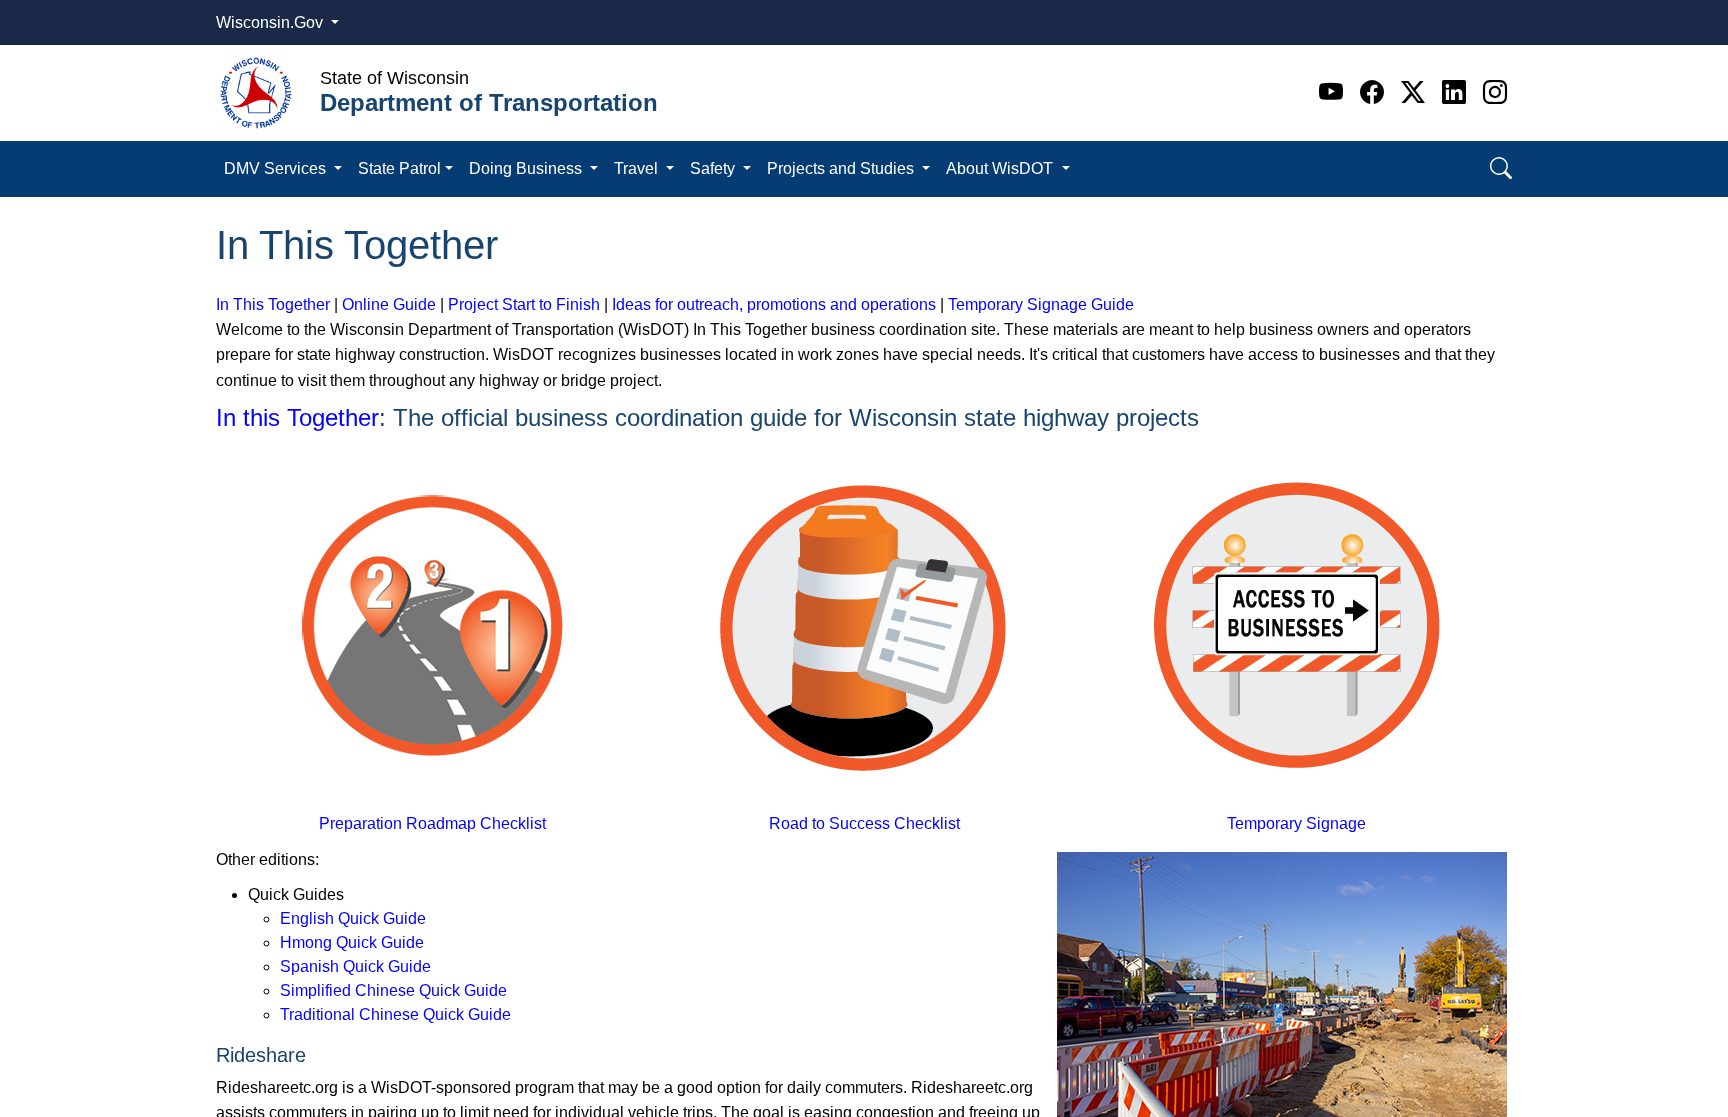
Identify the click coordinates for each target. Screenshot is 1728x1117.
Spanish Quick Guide (355, 966)
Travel (638, 168)
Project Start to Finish (524, 304)
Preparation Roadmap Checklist (432, 823)
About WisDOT (1001, 168)
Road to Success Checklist (864, 823)
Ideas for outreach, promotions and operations (774, 304)
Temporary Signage (1296, 823)
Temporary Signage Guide (1041, 304)
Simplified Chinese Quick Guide (393, 990)
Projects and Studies (842, 168)
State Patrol (399, 168)
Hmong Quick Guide (352, 942)
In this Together (297, 417)
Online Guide (389, 304)
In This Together (273, 304)
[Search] (1501, 168)
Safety (714, 168)
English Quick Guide (353, 918)
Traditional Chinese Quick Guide (395, 1014)
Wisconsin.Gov (271, 22)
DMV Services (277, 168)
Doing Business (527, 168)
